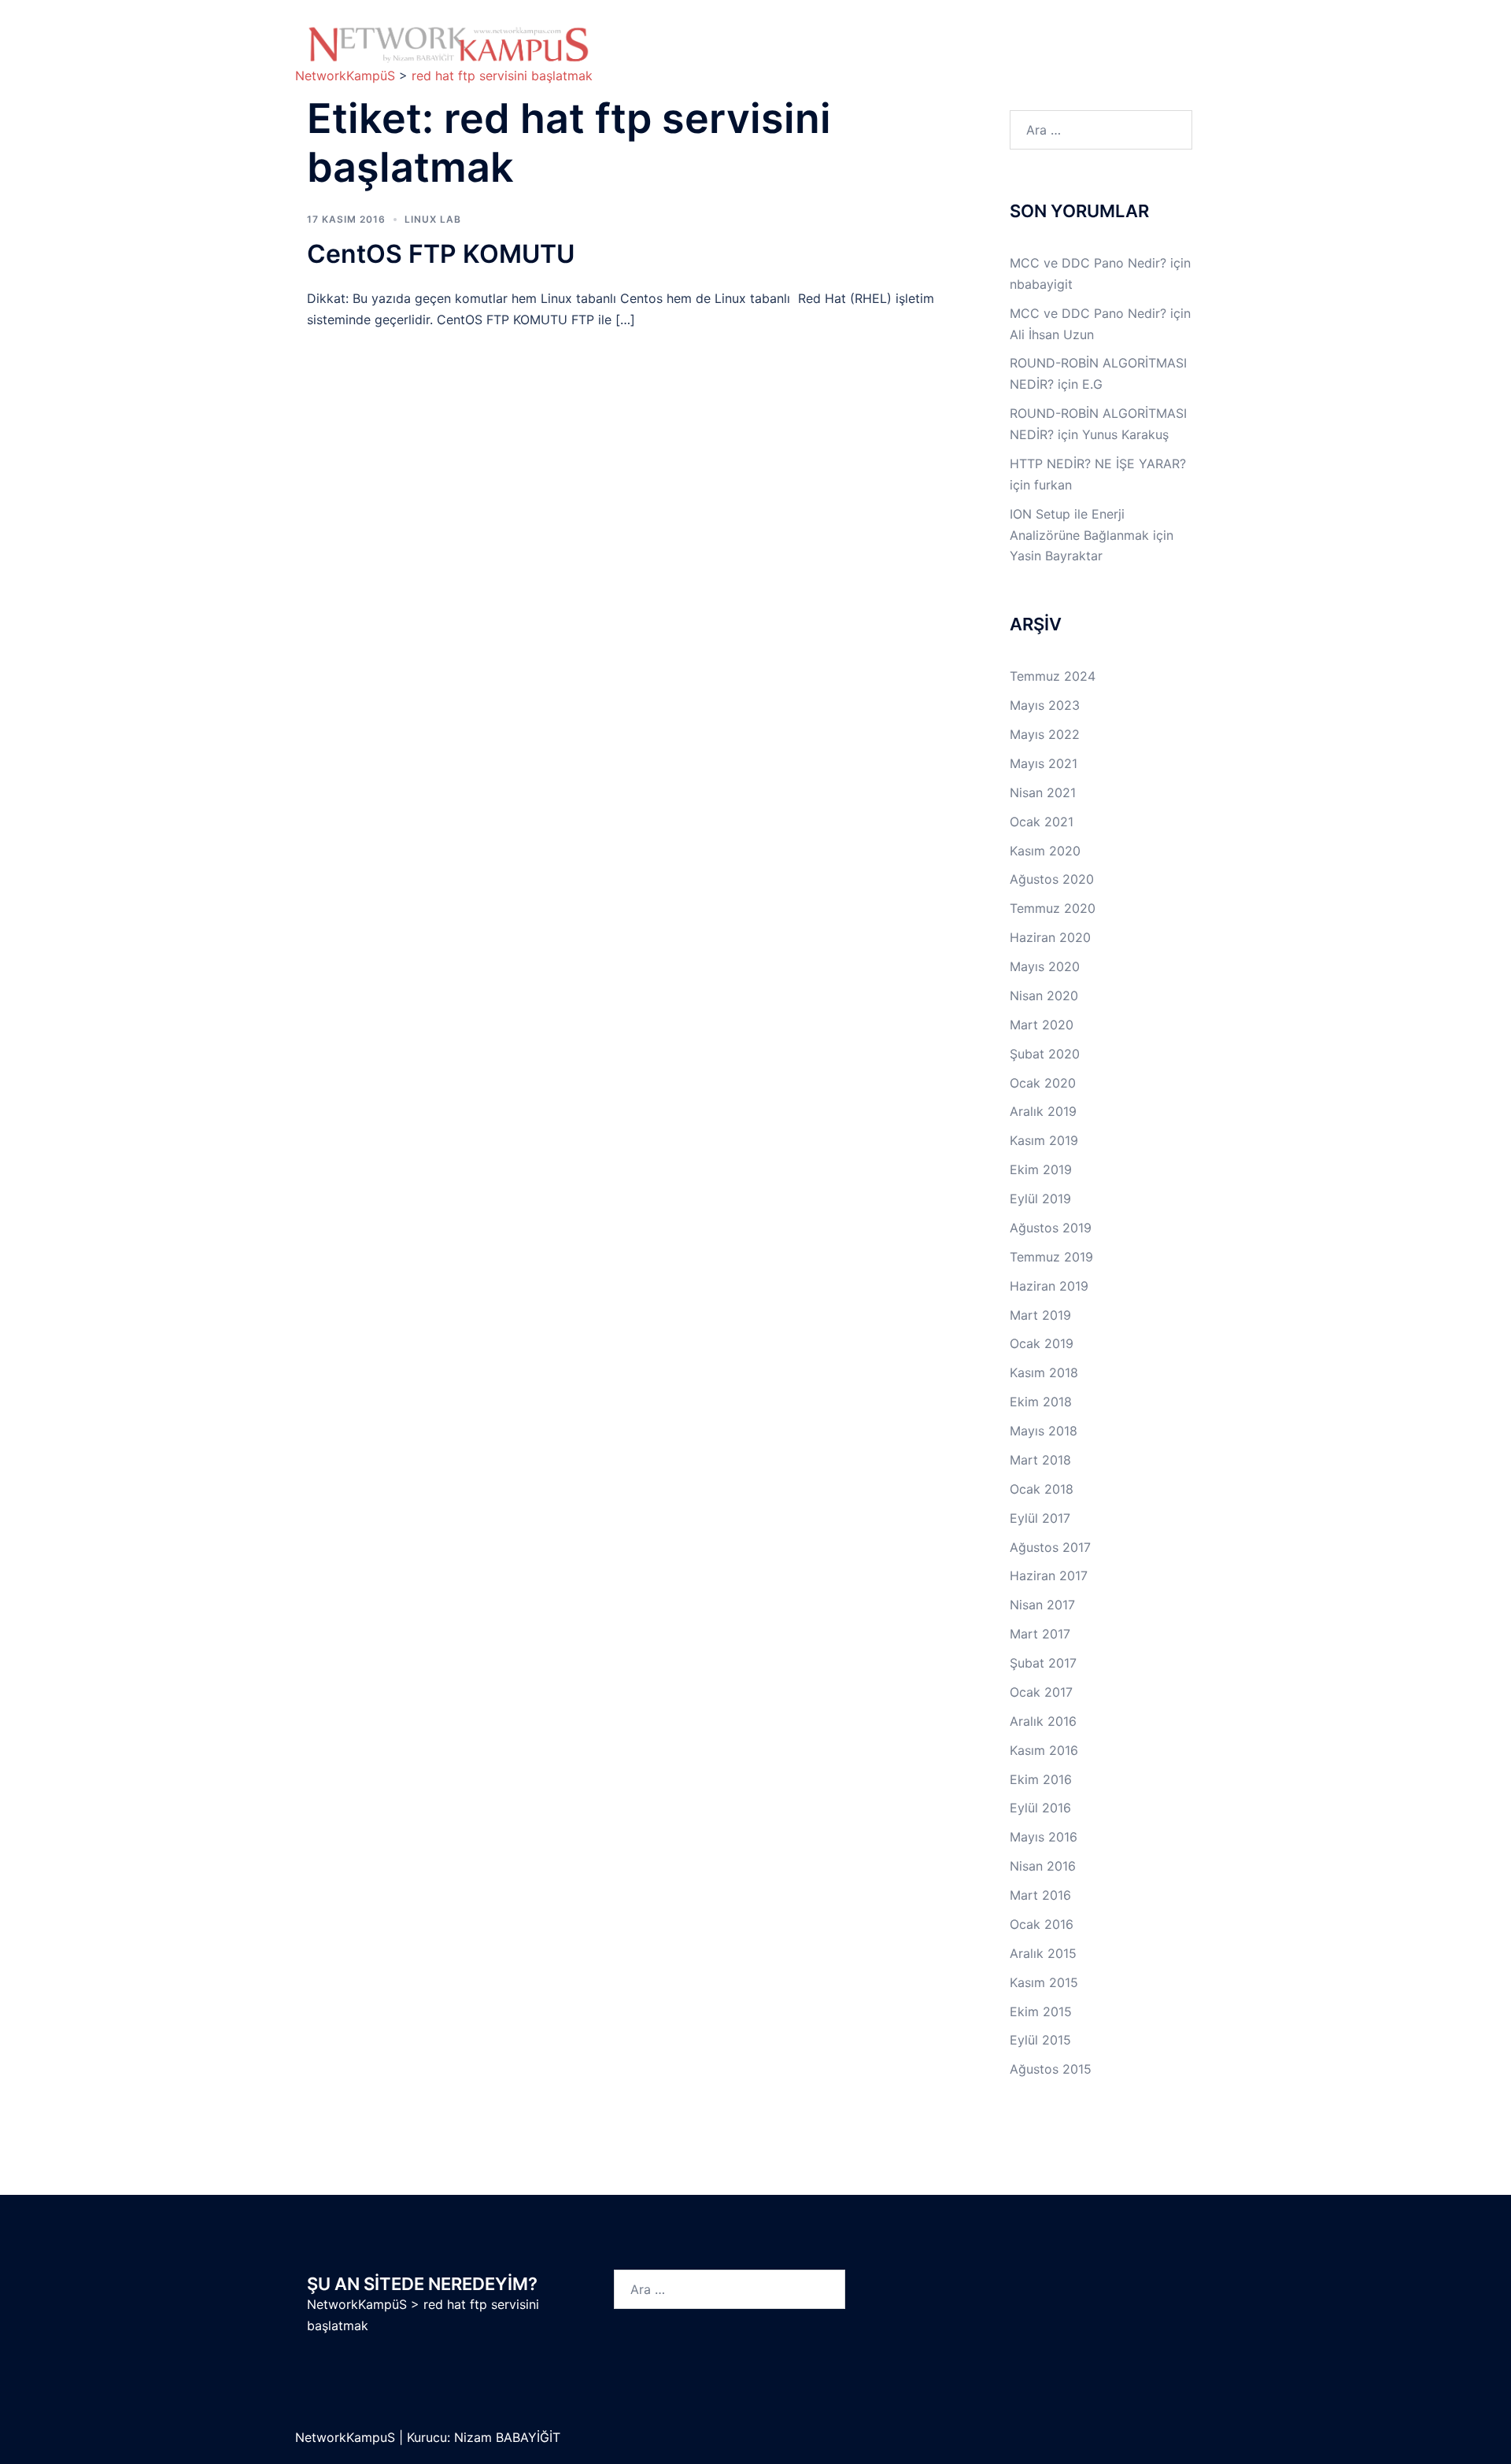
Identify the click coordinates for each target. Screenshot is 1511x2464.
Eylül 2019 (1040, 1199)
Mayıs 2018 (1044, 1431)
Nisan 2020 (1044, 996)
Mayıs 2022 (1045, 734)
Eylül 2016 (1040, 1808)
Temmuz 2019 (1051, 1257)
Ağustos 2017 (1050, 1547)
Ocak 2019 (1042, 1343)
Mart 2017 (1040, 1634)
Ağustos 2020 (1052, 879)
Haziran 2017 (1049, 1576)
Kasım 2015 (1044, 1982)
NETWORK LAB (883, 37)
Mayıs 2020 (1045, 966)
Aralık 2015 (1043, 1953)
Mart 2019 (1040, 1315)
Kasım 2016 (1044, 1750)
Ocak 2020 (1043, 1083)
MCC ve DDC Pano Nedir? (1088, 263)
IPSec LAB (1089, 37)
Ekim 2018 (1041, 1402)
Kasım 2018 (1044, 1372)
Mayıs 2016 (1044, 1837)
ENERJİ (921, 55)
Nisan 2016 (1043, 1866)
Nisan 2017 (1042, 1605)
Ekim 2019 (1041, 1169)
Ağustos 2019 (1051, 1228)
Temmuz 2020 (1053, 908)
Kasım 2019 (1044, 1140)
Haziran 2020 (1050, 937)
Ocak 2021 (1042, 822)
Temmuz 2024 (1053, 676)
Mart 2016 (1040, 1895)
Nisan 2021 (1043, 792)
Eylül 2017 (1040, 1518)
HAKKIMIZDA (659, 37)
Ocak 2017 (1041, 1692)
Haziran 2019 (1049, 1286)
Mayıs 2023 (1045, 705)
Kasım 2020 (1045, 851)
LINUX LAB (992, 37)
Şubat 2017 (1043, 1663)
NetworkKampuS (347, 2437)
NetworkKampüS (357, 2304)
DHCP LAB (760, 55)
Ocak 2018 (1042, 1489)
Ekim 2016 (1041, 1779)
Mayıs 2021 (1044, 763)
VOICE (845, 55)
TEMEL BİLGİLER (759, 37)
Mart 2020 (1042, 1025)
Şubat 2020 (1045, 1054)
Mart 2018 (1040, 1460)
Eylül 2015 (1040, 2040)
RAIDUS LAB (658, 55)
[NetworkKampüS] (449, 44)
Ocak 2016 (1042, 1924)
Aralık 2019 (1043, 1111)
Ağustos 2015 (1051, 2069)
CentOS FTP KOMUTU (441, 254)
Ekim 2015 (1041, 2011)
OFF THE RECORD (1027, 55)
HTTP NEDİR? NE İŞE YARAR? (1098, 464)
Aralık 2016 (1043, 1721)
